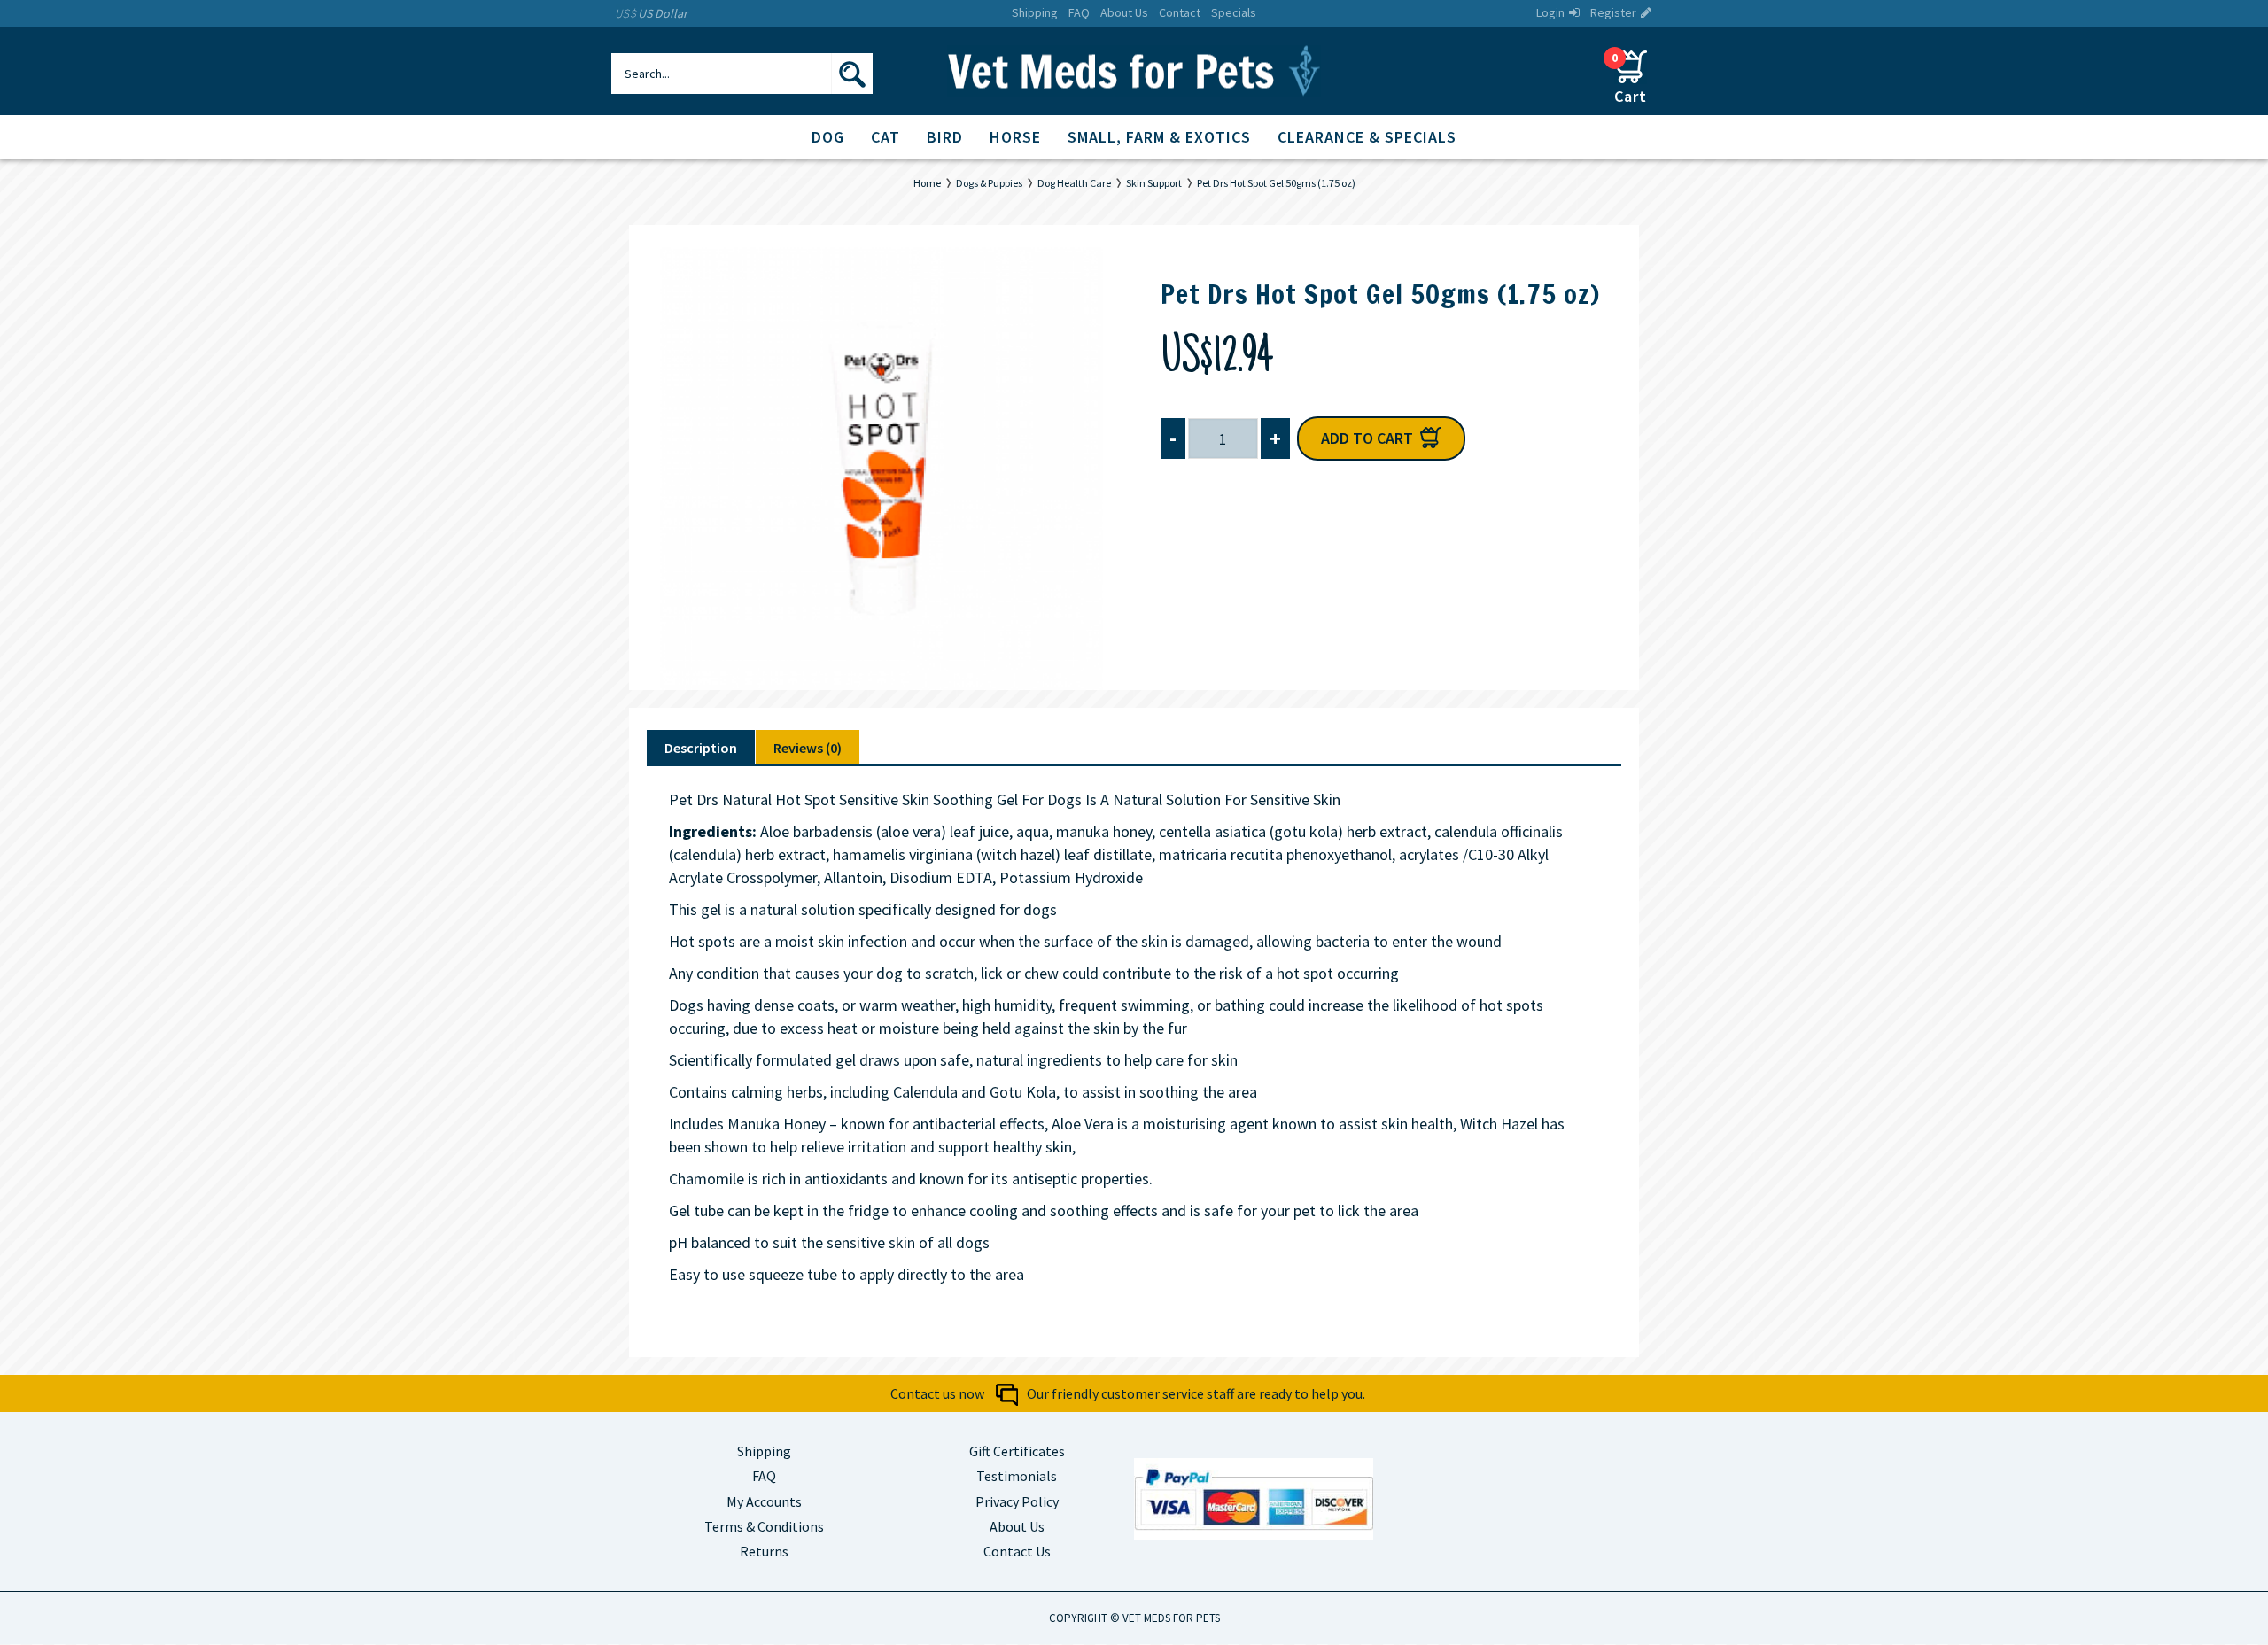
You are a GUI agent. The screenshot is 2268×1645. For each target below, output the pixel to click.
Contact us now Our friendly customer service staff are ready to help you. (1128, 1393)
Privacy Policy (1017, 1501)
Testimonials (1017, 1476)
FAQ (764, 1476)
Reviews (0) (808, 748)
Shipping (764, 1451)
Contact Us (1017, 1551)
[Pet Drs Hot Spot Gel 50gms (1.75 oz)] (882, 469)
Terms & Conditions (764, 1526)
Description (701, 748)
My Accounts (764, 1501)
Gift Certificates (1017, 1451)
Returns (764, 1551)
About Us (1017, 1526)
